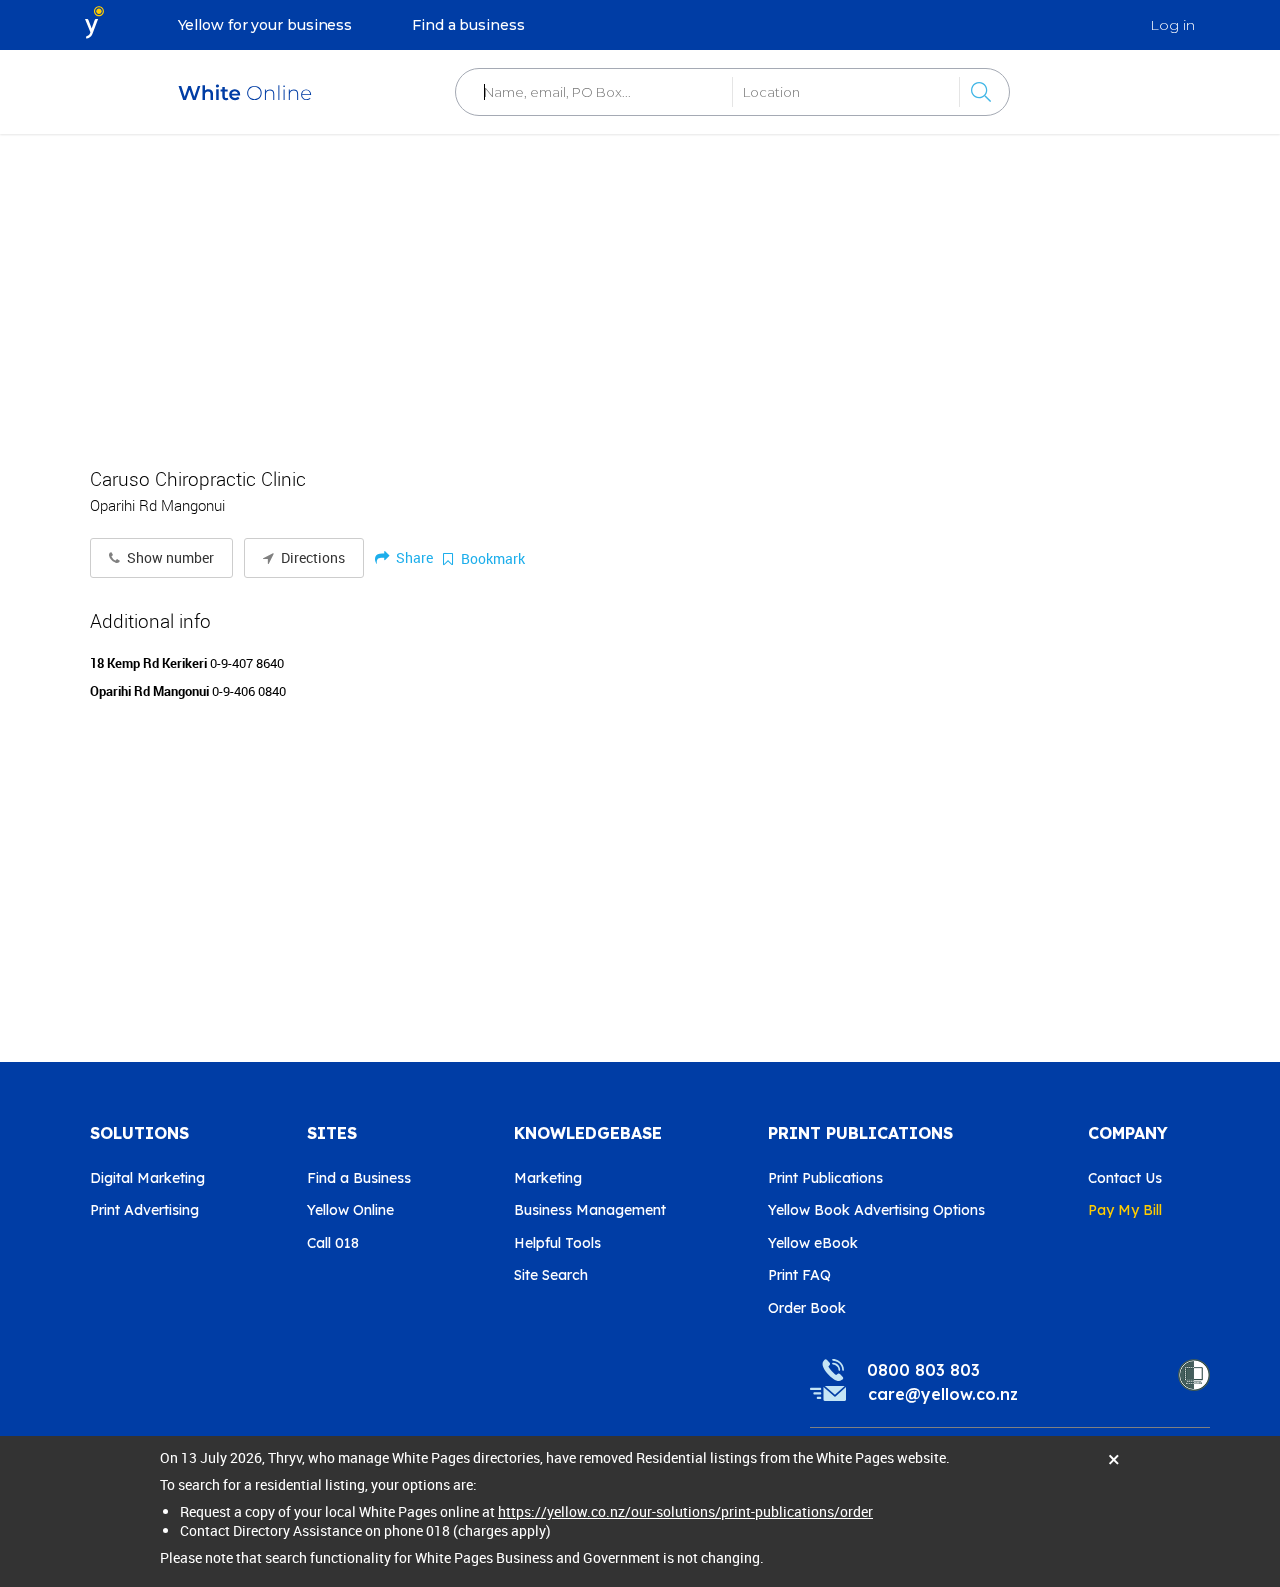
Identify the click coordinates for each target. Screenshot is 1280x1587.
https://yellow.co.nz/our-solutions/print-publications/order (685, 1511)
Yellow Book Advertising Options (876, 1210)
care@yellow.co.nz (943, 1394)
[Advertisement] (640, 290)
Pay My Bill (1125, 1210)
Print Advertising (144, 1210)
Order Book (807, 1308)
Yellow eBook (813, 1243)
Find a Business (359, 1178)
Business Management (590, 1210)
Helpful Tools (557, 1243)
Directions (311, 558)
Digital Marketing (147, 1178)
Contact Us (1125, 1178)
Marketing (548, 1178)
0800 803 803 (923, 1370)
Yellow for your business (265, 25)
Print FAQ (799, 1275)
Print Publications (825, 1178)
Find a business (468, 25)
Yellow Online (350, 1210)
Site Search (551, 1275)
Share (413, 557)
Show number (169, 558)
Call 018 (333, 1243)
